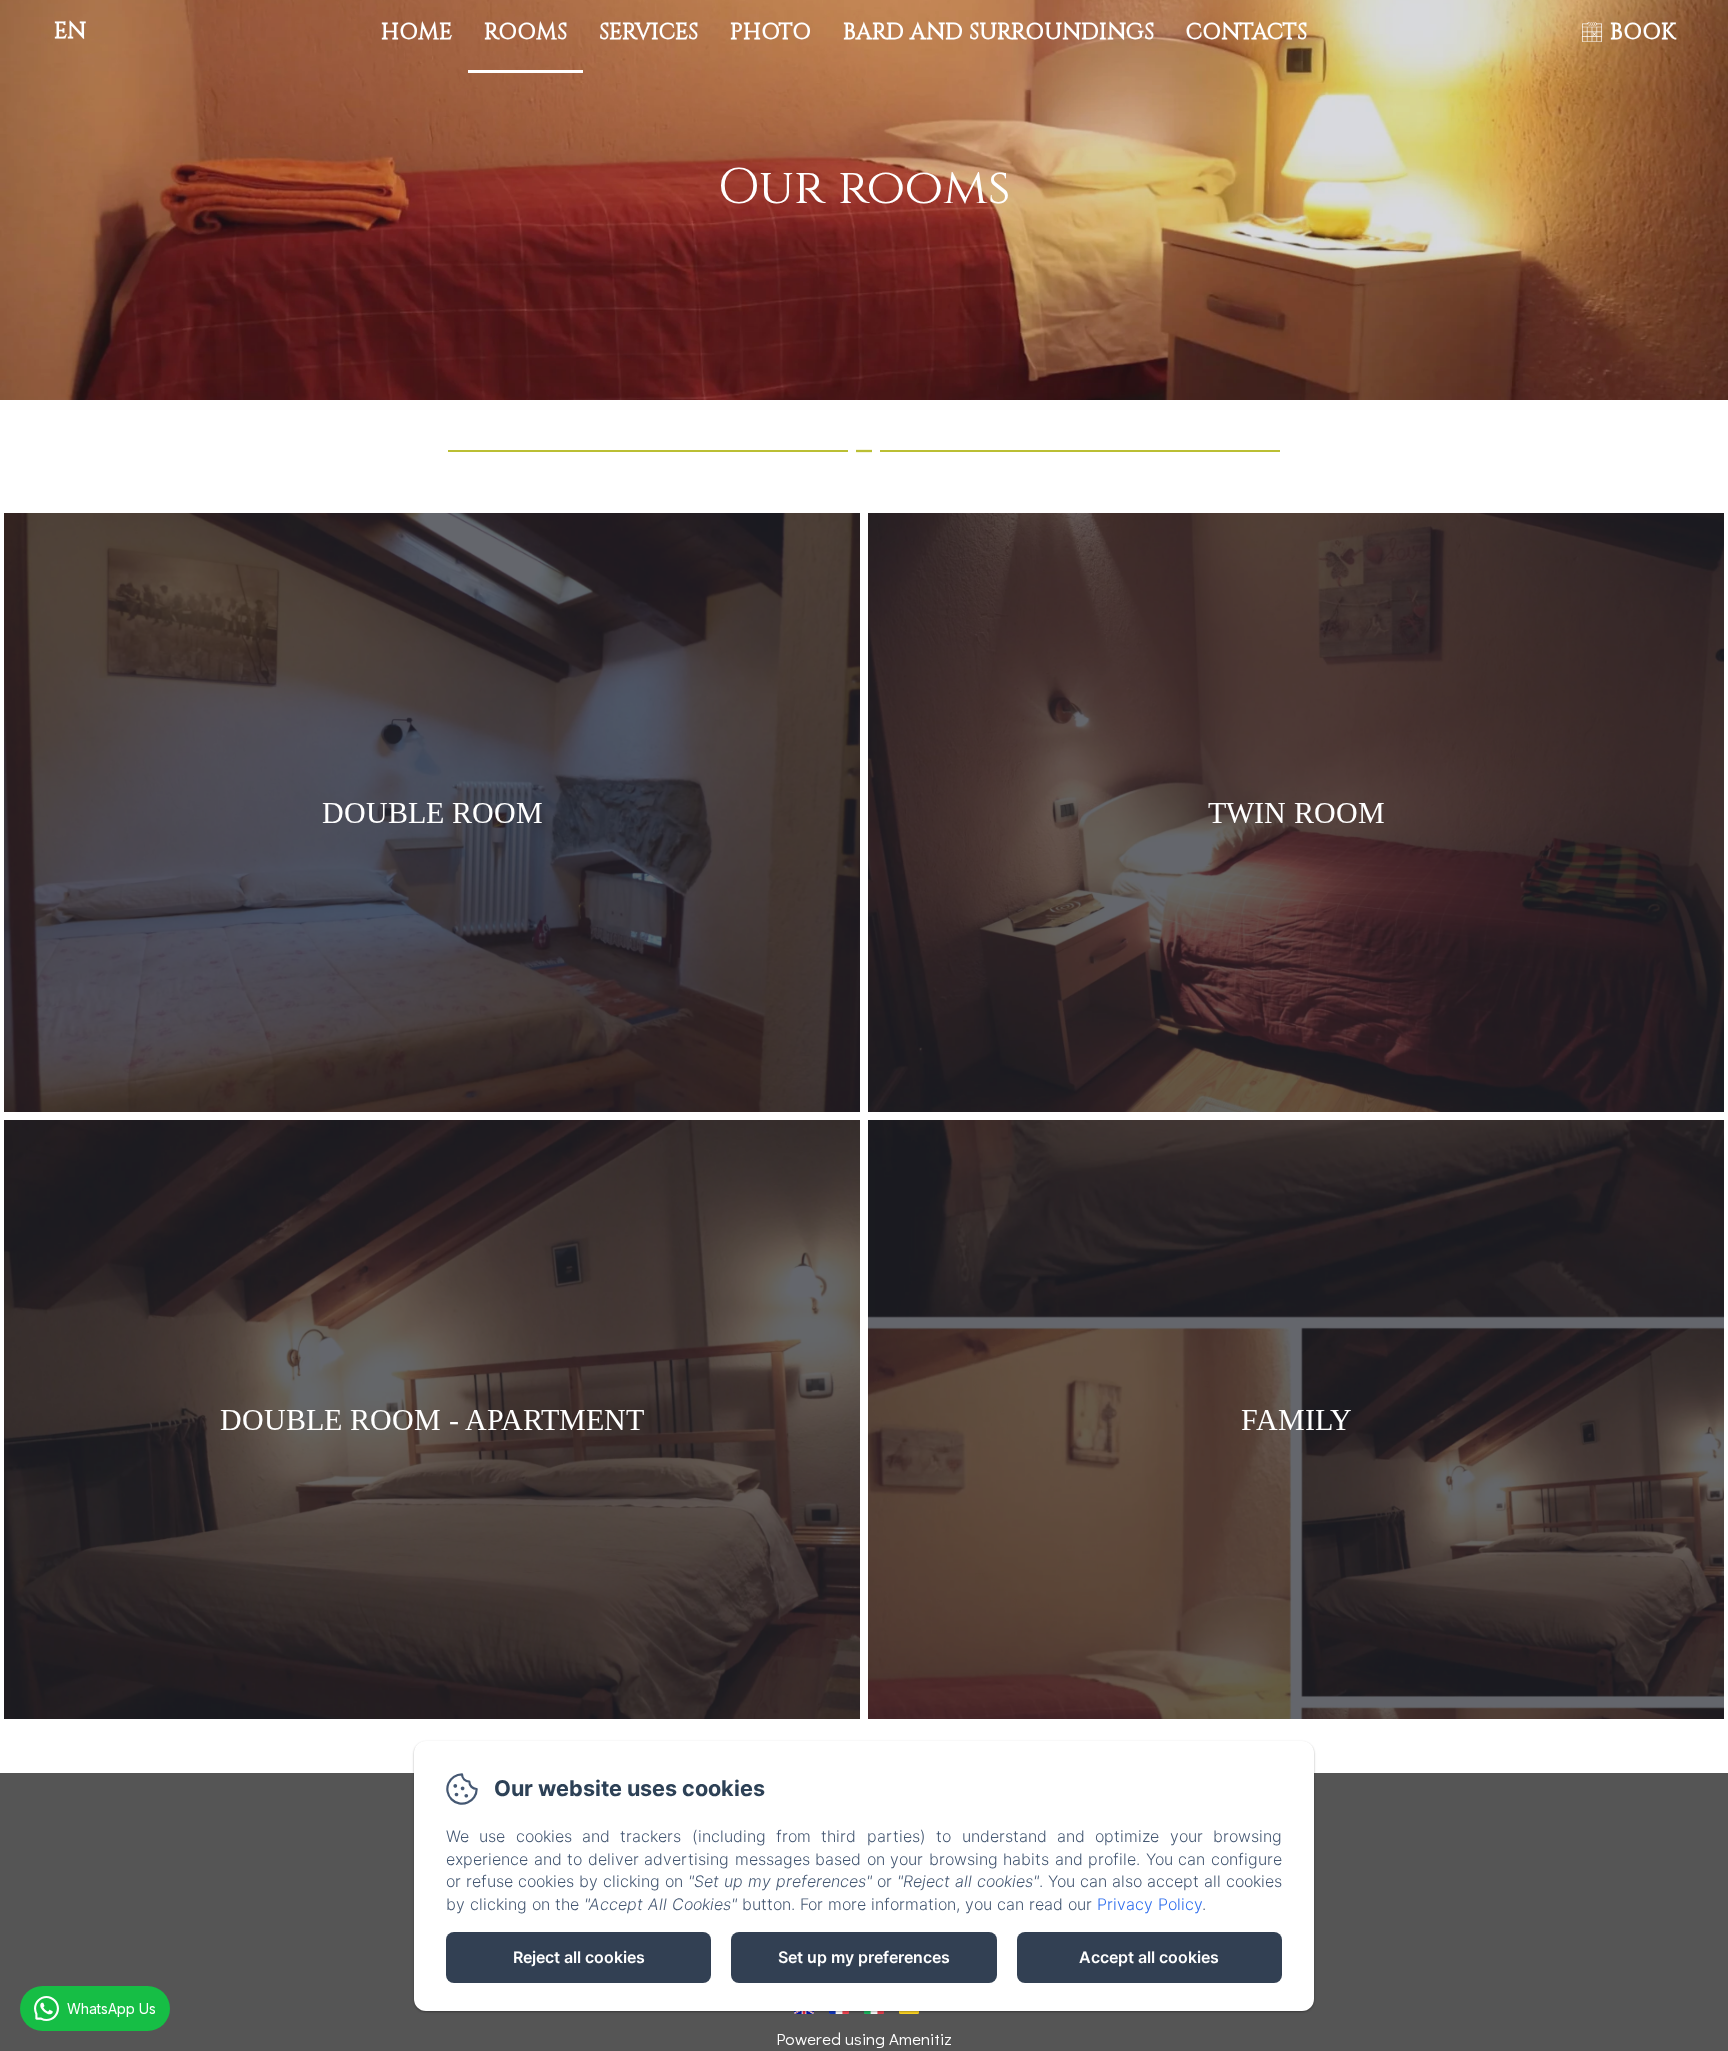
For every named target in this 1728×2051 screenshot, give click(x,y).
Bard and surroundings (998, 32)
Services (648, 32)
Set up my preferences (864, 1957)
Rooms (525, 32)
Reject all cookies (579, 1957)
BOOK (1643, 32)
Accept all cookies (1149, 1957)
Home (416, 32)
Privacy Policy (1149, 1904)
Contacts (1246, 32)
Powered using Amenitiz (864, 2038)
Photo (770, 32)
